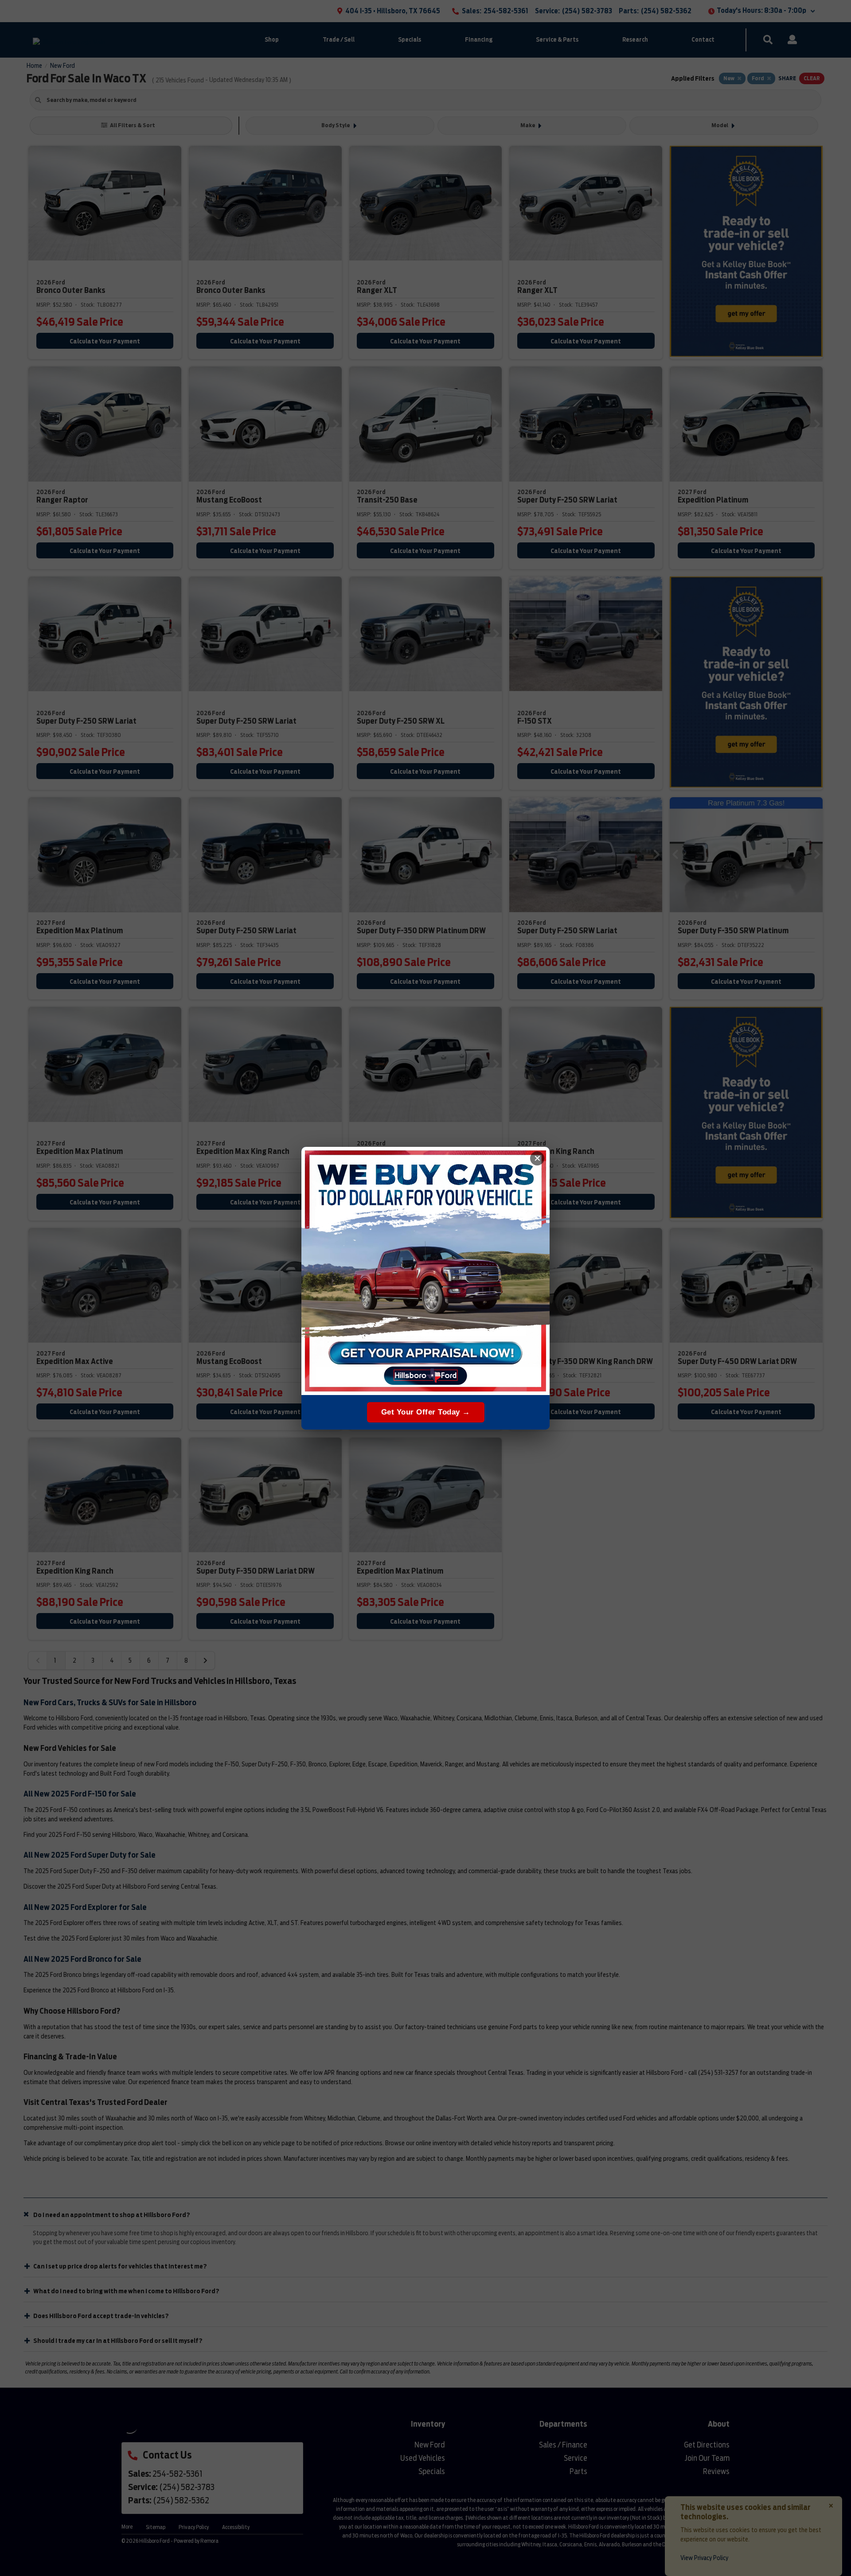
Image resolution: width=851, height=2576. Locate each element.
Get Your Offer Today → (426, 1412)
